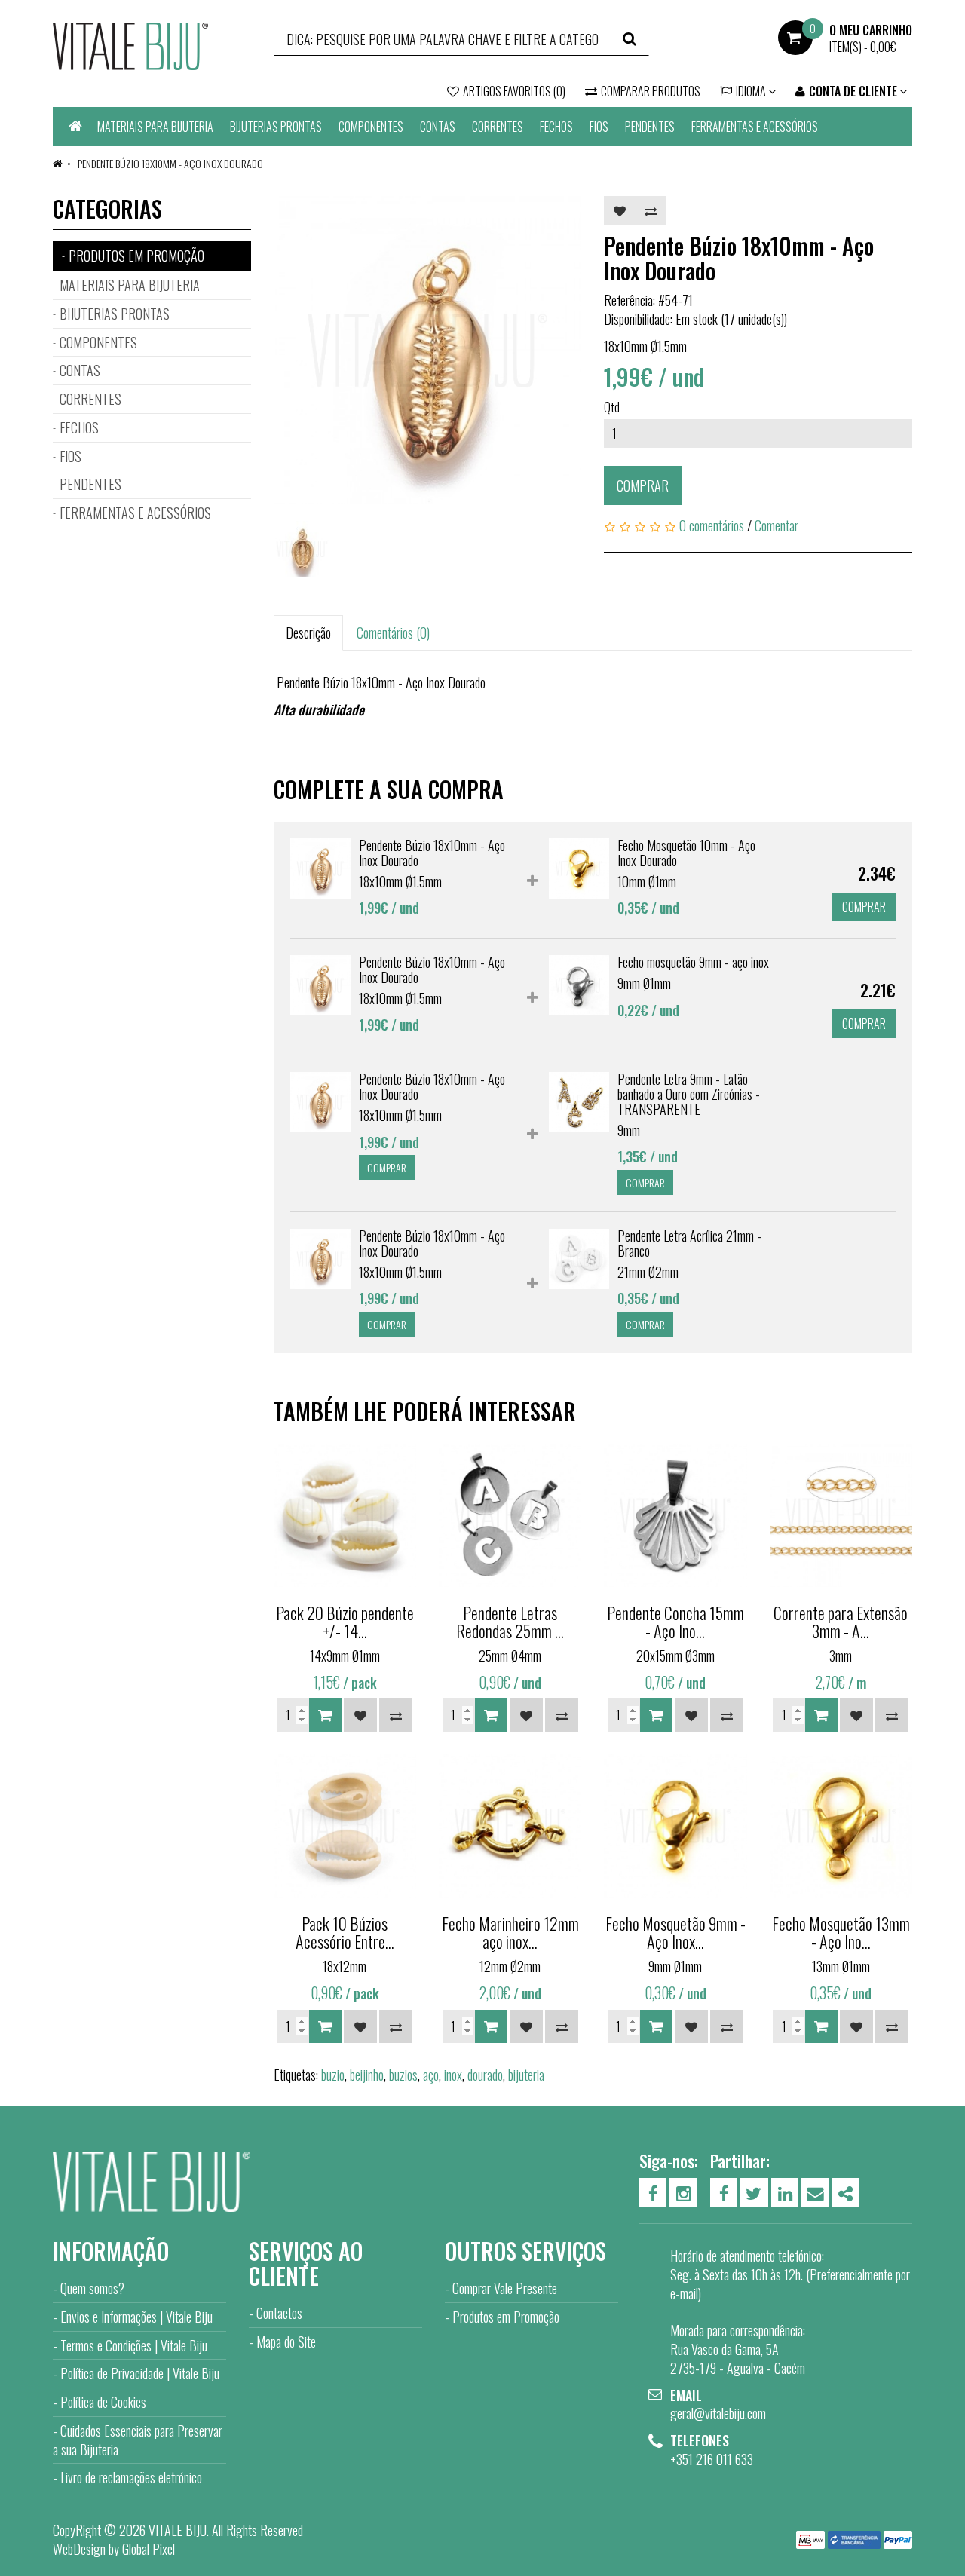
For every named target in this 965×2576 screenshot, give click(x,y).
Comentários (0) (393, 633)
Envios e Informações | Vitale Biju (136, 2317)
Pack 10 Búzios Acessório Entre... (345, 1932)
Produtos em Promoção (506, 2317)
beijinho (367, 2075)
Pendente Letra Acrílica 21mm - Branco (689, 1243)
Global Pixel (149, 2549)
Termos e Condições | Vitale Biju (134, 2345)
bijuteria (526, 2075)
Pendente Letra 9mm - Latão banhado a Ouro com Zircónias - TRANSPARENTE (689, 1094)
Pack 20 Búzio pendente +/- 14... (345, 1622)
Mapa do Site (286, 2342)
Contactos (279, 2313)
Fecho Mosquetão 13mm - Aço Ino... (841, 1932)
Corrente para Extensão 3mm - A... (841, 1622)
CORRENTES (498, 127)
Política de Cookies (103, 2402)
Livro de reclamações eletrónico (131, 2477)
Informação (111, 2251)
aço (431, 2075)
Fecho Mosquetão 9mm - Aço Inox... (675, 1932)
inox (453, 2075)
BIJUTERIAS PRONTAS (276, 127)
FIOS (599, 127)
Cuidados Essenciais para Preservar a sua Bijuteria (138, 2440)
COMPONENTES (371, 127)
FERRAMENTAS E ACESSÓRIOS (755, 127)
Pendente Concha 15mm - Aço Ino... (675, 1622)
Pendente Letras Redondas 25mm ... (510, 1622)
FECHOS (556, 127)
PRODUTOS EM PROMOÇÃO (136, 256)
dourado (485, 2075)
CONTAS (438, 127)
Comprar (643, 485)
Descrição (308, 633)
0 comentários (712, 525)
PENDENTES (650, 127)
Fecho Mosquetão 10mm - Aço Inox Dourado (686, 853)
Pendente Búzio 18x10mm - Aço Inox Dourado (169, 163)
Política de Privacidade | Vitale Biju (140, 2373)
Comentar (777, 525)
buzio (333, 2075)
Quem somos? (92, 2288)
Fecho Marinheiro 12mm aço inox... (510, 1932)
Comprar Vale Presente (505, 2288)
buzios (403, 2075)
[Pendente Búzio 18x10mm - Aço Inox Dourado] (428, 350)
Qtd (612, 407)
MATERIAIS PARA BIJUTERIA (155, 127)
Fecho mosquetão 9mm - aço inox (693, 962)
